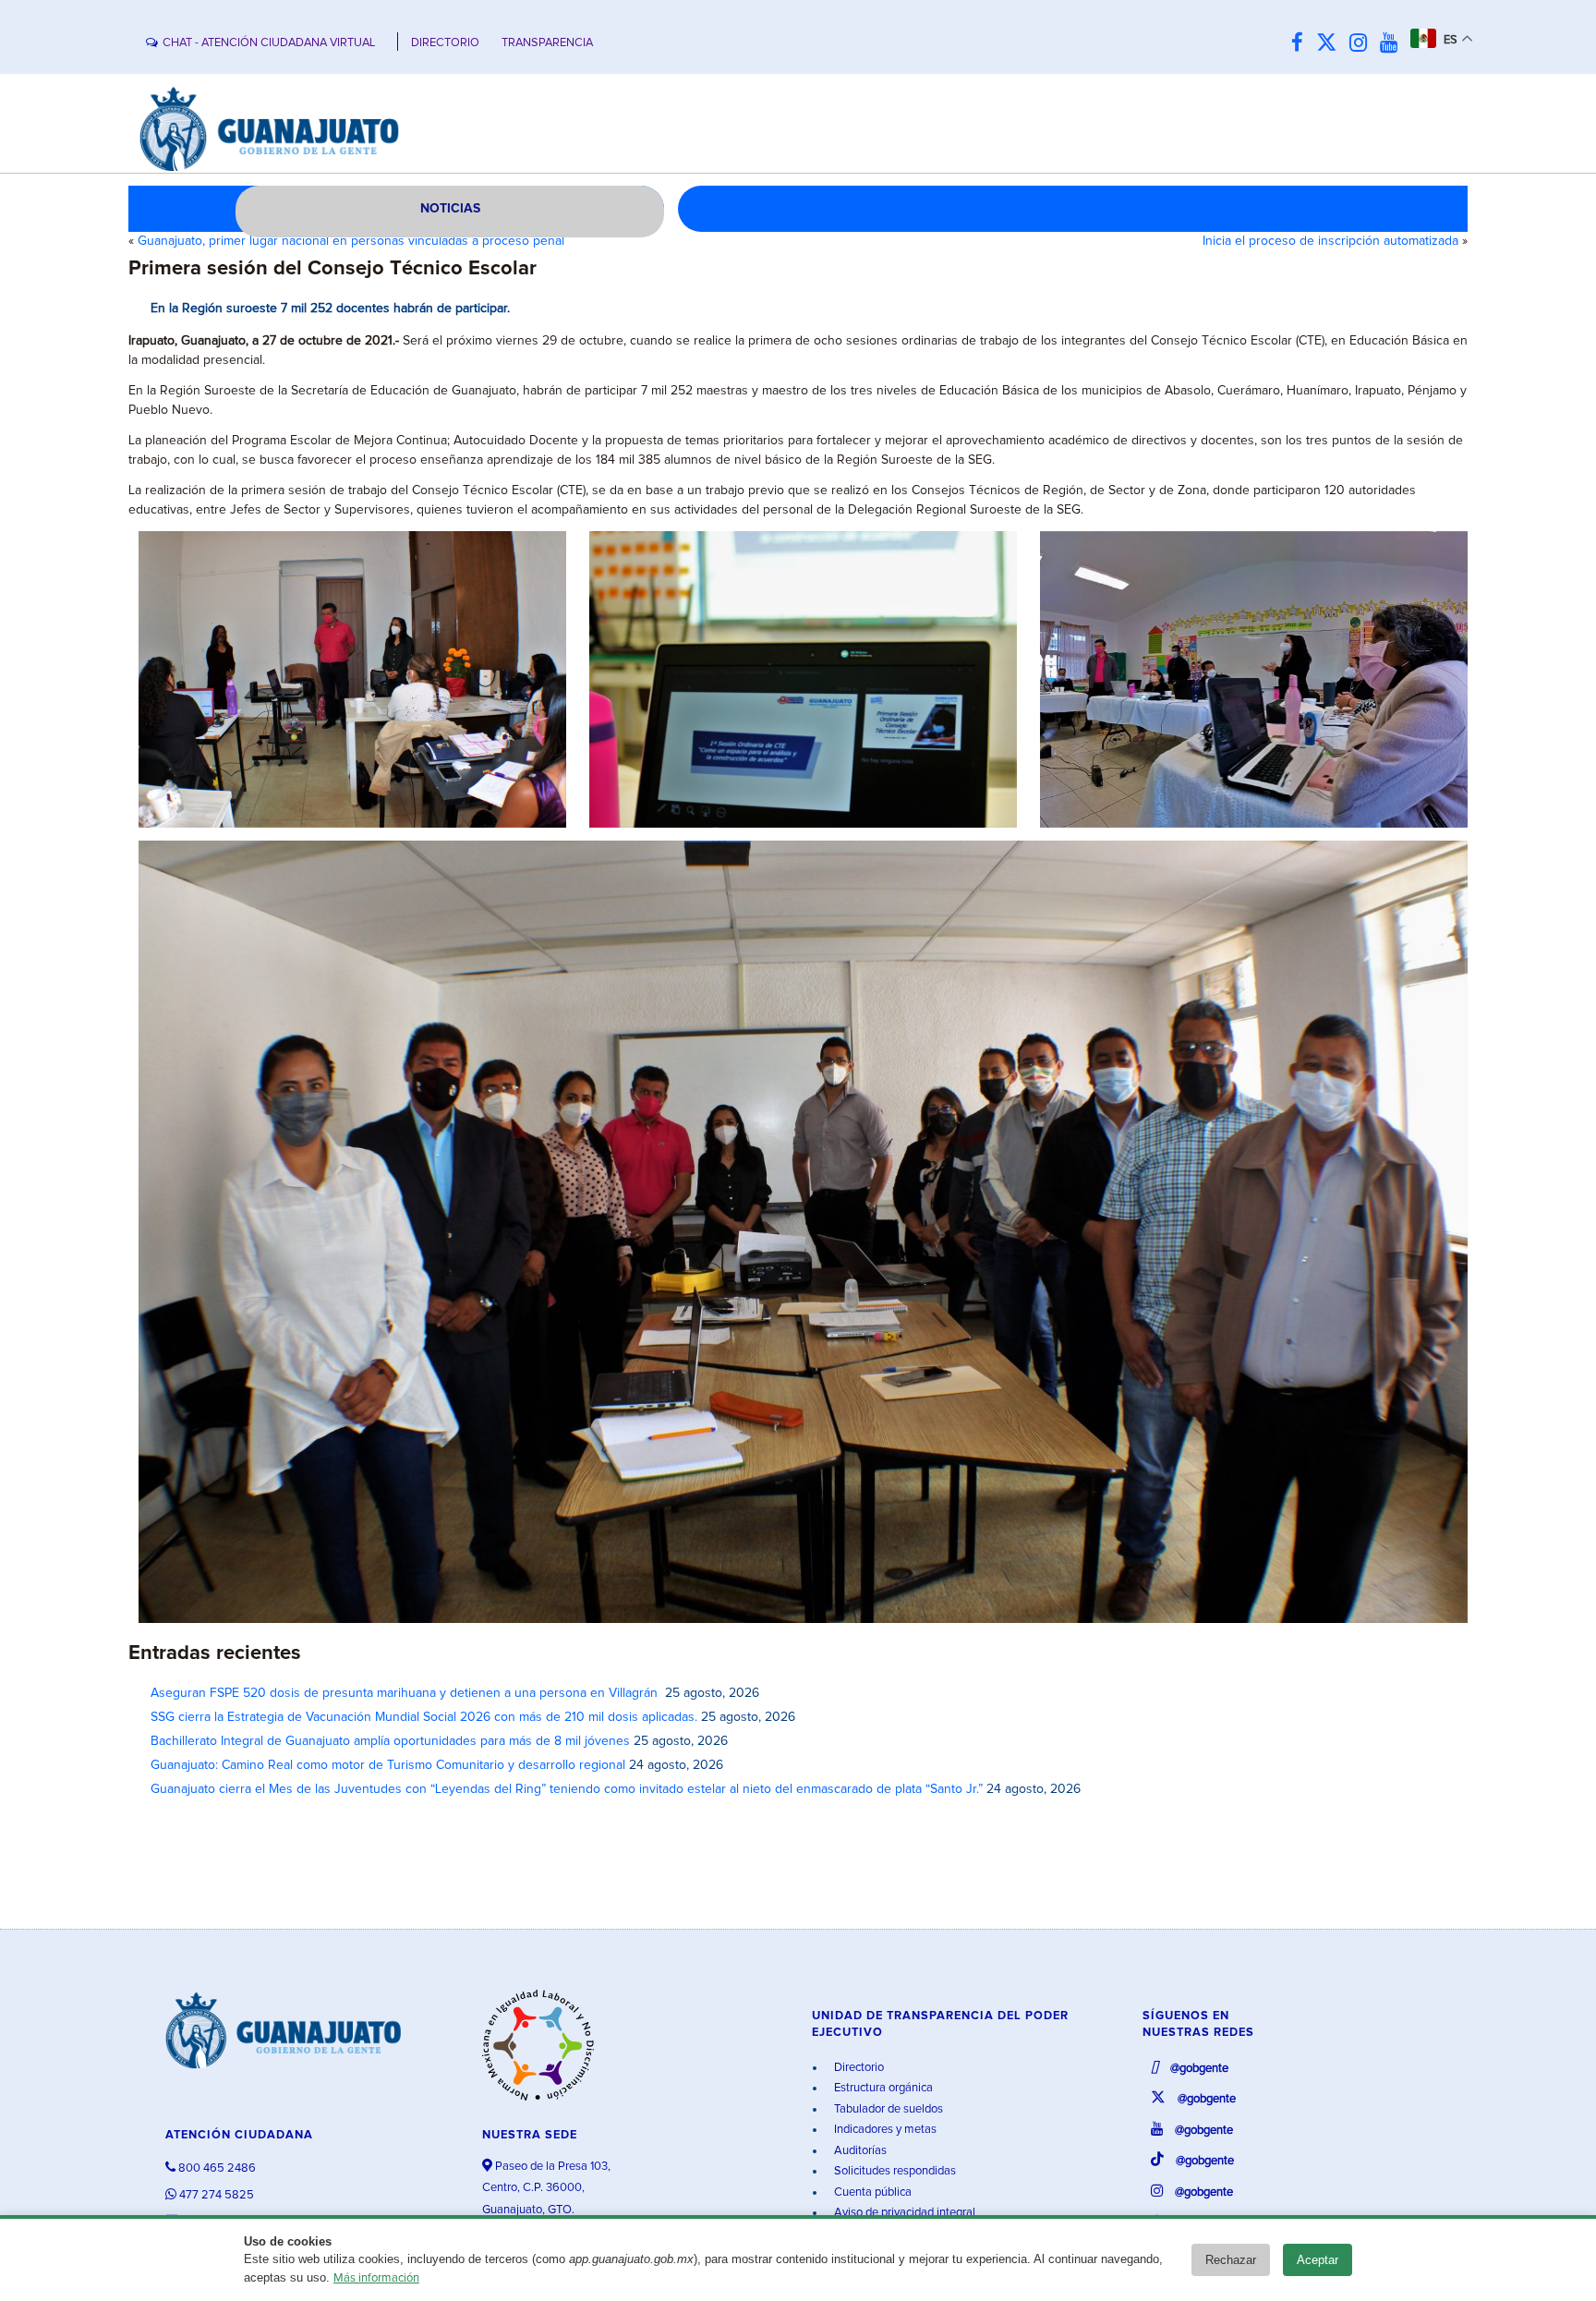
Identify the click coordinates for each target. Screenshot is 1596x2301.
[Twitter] (1331, 44)
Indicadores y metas (884, 2130)
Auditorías (859, 2151)
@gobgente (1198, 2069)
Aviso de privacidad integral (903, 2213)
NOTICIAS (450, 209)
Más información (376, 2278)
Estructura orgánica (882, 2088)
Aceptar (1318, 2260)
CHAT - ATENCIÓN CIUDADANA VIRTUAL (269, 43)
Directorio (858, 2068)
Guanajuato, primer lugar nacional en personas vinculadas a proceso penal (351, 241)
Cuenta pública (871, 2192)
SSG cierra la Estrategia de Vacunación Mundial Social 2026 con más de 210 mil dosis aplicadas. (424, 1717)
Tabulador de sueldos (887, 2109)
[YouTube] (1393, 44)
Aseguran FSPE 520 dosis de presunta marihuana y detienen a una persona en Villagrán (406, 1693)
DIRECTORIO (445, 43)
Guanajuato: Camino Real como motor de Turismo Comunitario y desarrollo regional (388, 1765)
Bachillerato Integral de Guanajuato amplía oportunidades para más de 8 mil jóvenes (390, 1741)
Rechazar (1231, 2260)
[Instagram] (1363, 44)
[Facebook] (1302, 44)
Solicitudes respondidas (894, 2171)
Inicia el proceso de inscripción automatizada (1330, 241)
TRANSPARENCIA (547, 43)
